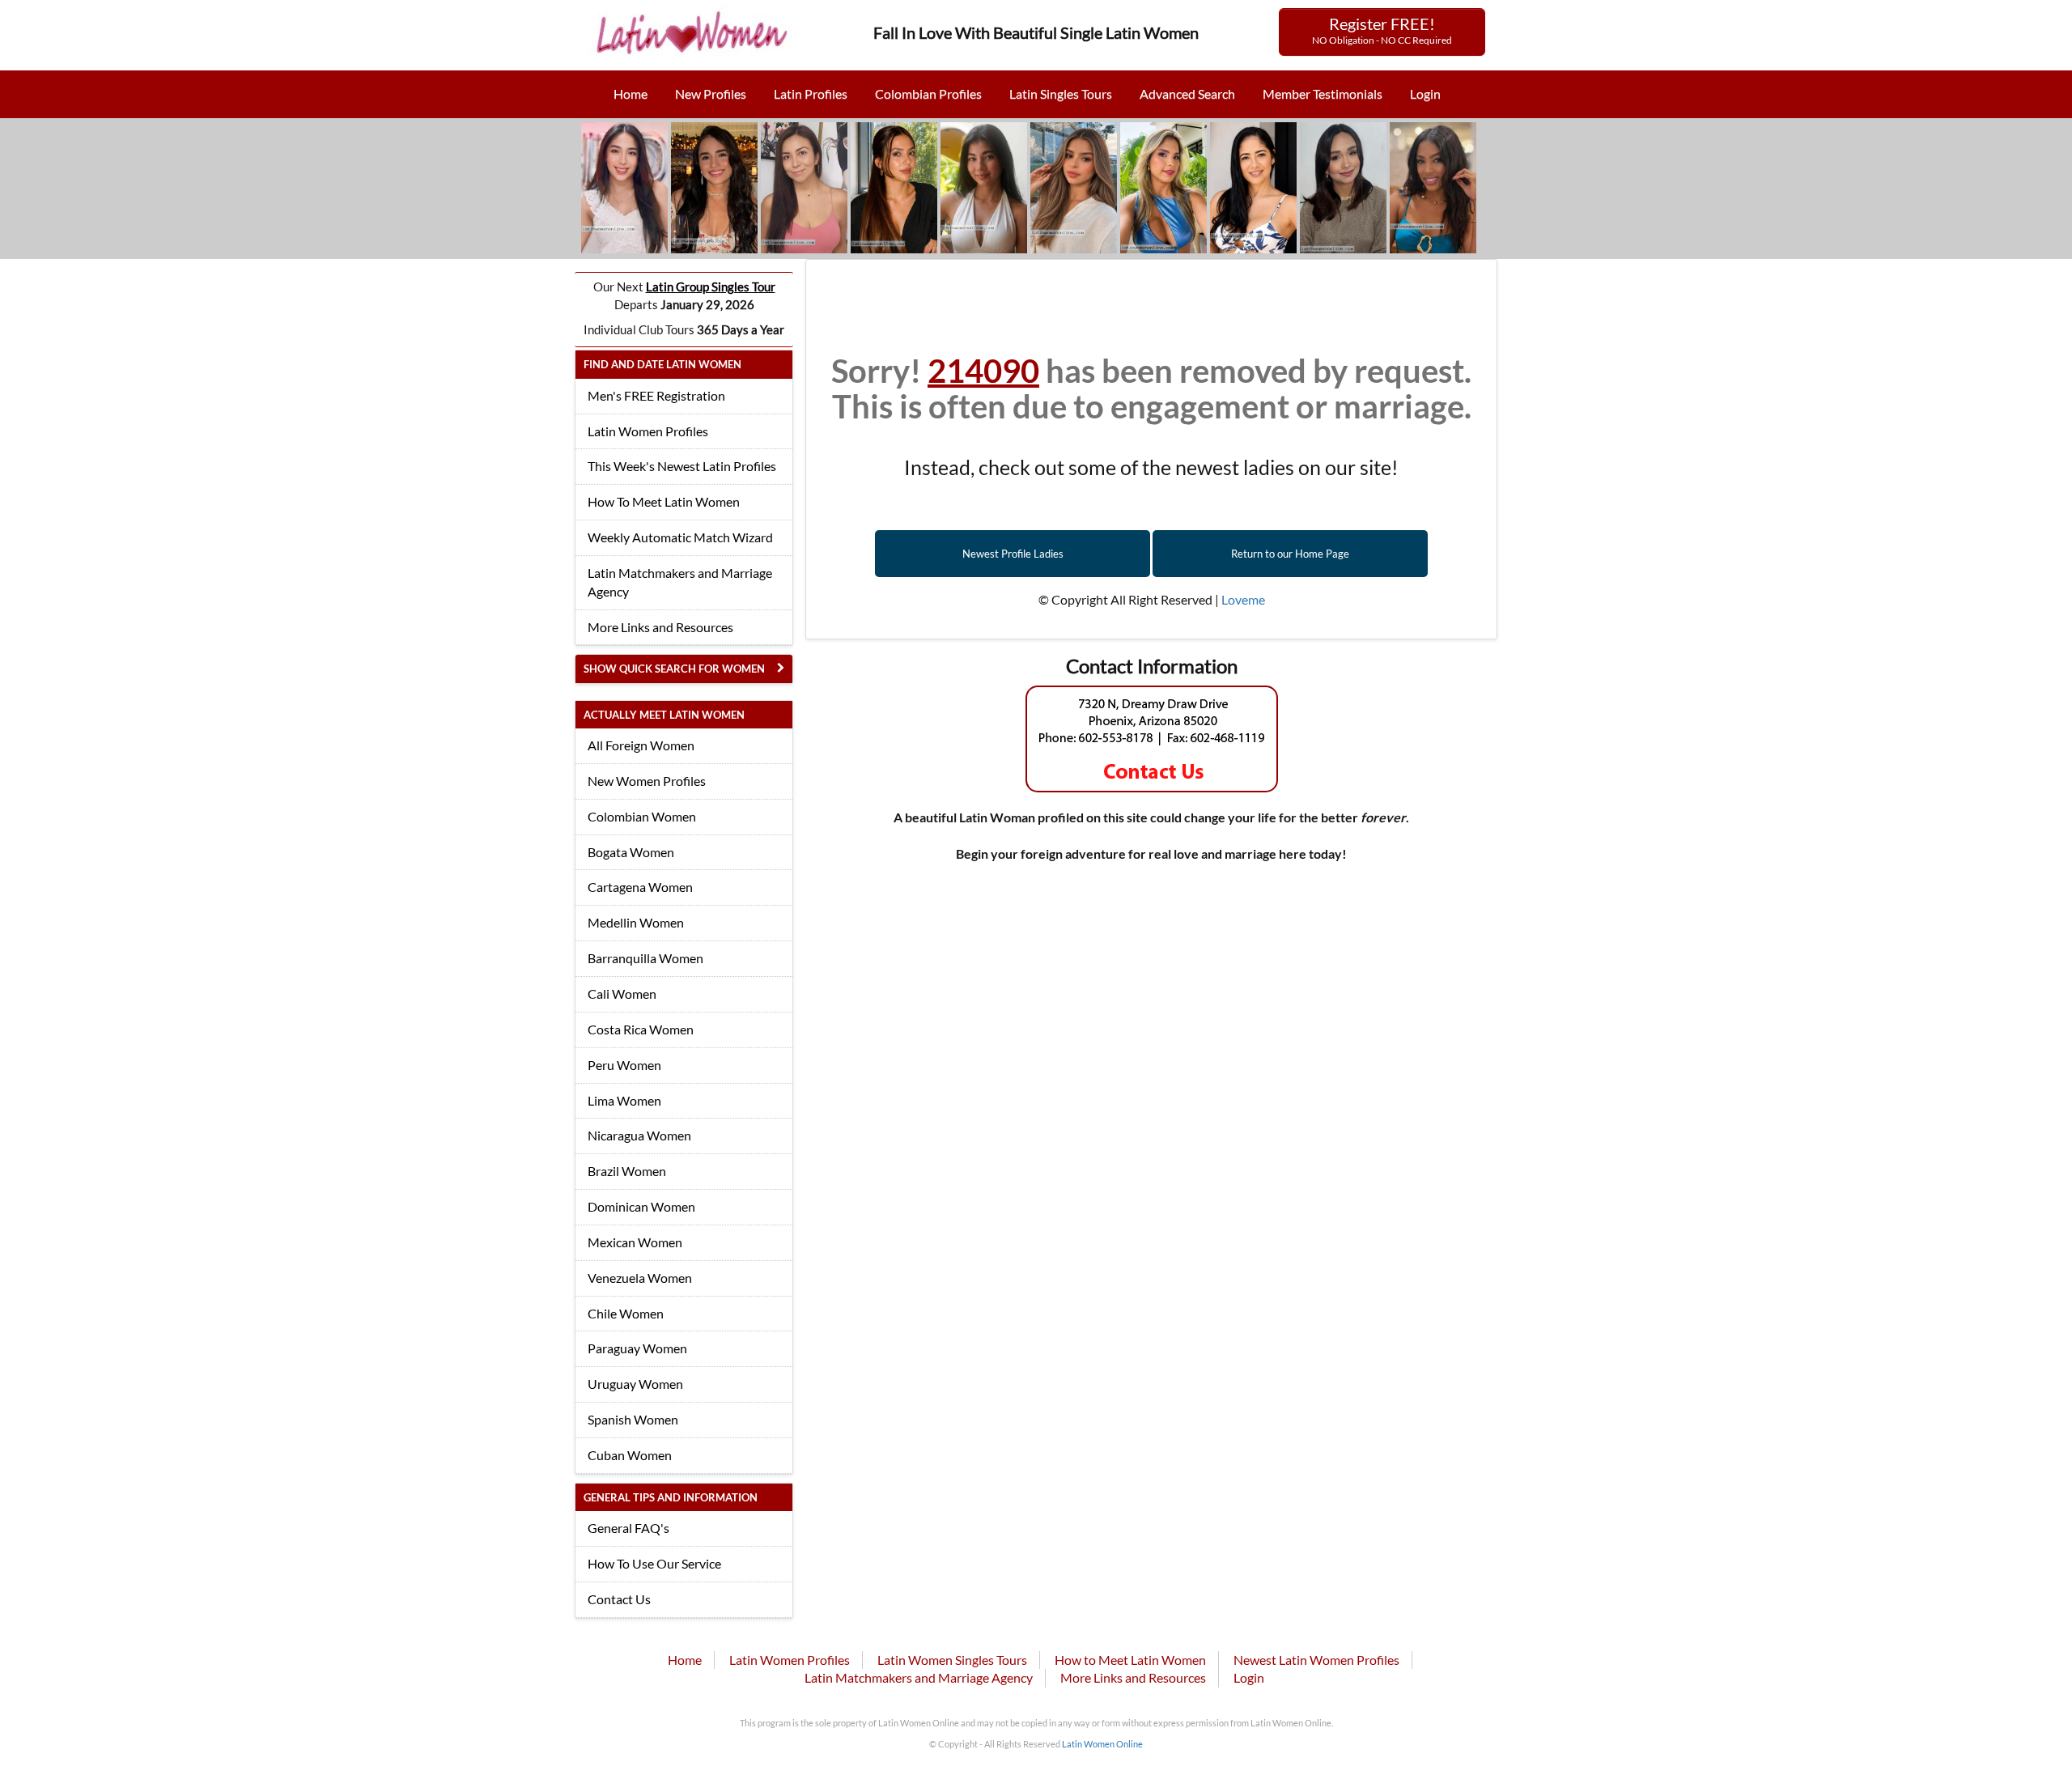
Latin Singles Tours (1061, 93)
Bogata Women (631, 852)
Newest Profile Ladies (1013, 554)
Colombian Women (642, 816)
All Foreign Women (641, 745)
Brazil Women (627, 1171)
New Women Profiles (647, 781)
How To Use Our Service (654, 1563)
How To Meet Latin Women (664, 501)
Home (631, 93)
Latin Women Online (1102, 1744)
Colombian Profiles (928, 93)
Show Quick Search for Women (674, 669)
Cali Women (622, 994)
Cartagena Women (640, 887)
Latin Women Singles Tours (952, 1660)
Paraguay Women (637, 1348)
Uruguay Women (635, 1384)
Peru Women (624, 1065)
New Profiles (711, 93)
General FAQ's (628, 1528)
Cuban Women (630, 1455)
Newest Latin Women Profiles (1316, 1660)
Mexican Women (635, 1242)
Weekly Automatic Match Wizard (680, 537)
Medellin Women (636, 922)
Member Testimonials (1323, 93)
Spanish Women (633, 1419)
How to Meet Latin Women (1130, 1660)
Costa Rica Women (641, 1029)
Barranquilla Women (645, 958)
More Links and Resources (660, 627)
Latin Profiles (811, 93)
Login (1425, 93)
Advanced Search (1187, 93)
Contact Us (619, 1599)
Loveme (1243, 599)
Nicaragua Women (639, 1135)
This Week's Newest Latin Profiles (682, 466)
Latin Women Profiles (648, 431)
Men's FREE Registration (656, 395)
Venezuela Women (640, 1278)
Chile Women (626, 1313)
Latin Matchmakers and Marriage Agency (680, 582)
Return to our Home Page (1290, 554)
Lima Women (624, 1100)
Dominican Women (641, 1206)
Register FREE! (1382, 30)
